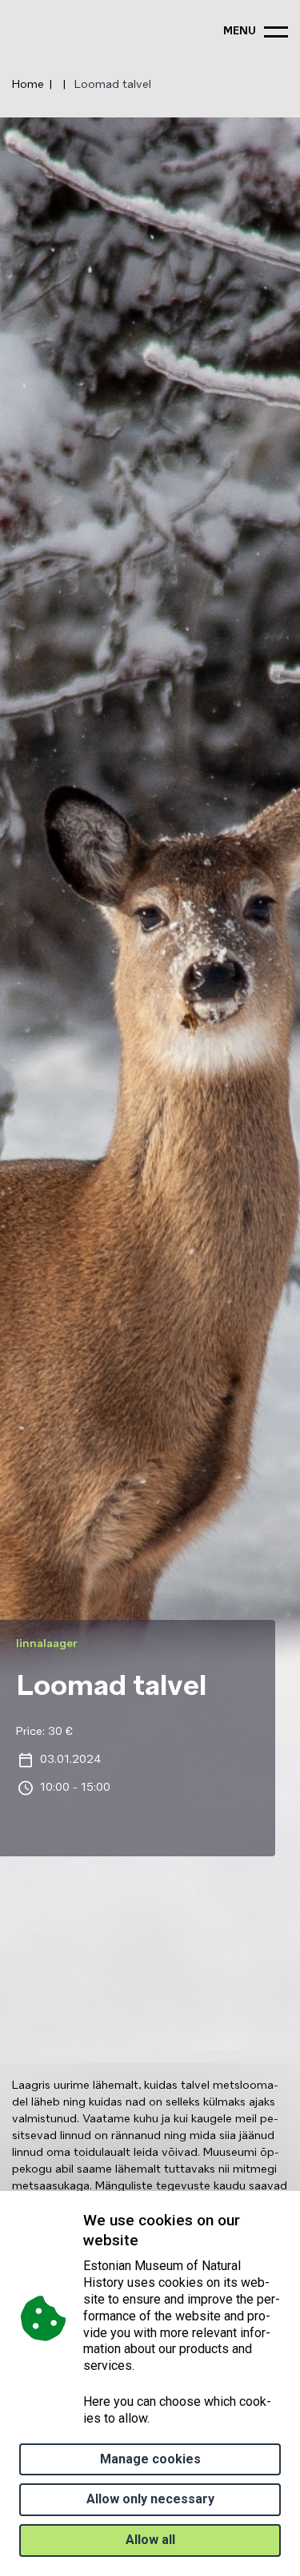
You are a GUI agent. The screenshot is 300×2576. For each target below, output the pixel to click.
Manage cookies (150, 2459)
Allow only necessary (150, 2499)
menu (240, 32)
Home (28, 85)
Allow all (150, 2540)
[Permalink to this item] (142, 2240)
